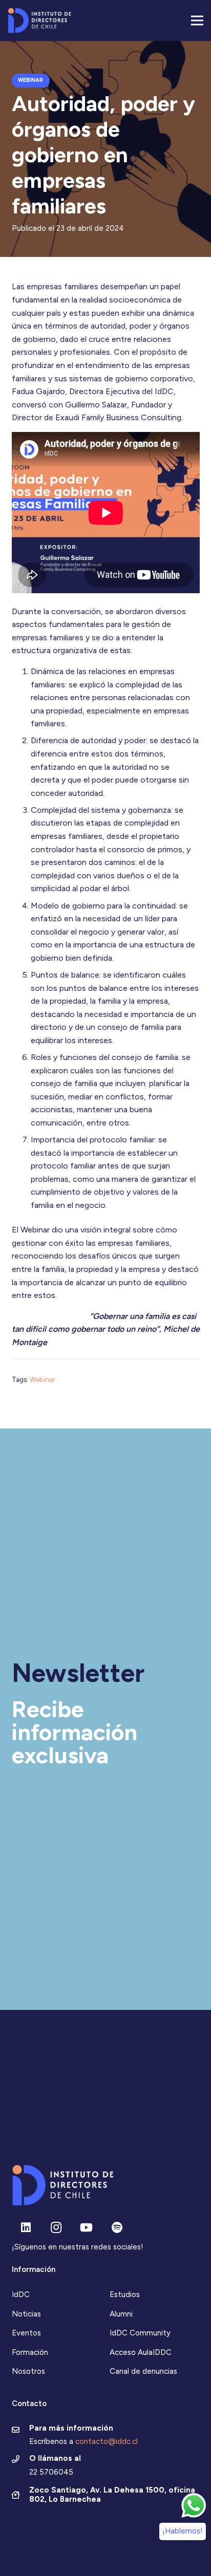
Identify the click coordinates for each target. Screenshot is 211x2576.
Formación (30, 2352)
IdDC (21, 2294)
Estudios (125, 2294)
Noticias (26, 2314)
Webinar (42, 1379)
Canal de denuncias (143, 2371)
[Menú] (197, 20)
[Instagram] (56, 2228)
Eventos (26, 2333)
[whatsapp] (194, 2505)
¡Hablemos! (183, 2531)
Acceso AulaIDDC (141, 2352)
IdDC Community (140, 2333)
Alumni (121, 2314)
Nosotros (28, 2371)
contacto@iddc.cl (107, 2441)
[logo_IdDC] (39, 20)
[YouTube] (86, 2228)
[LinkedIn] (26, 2228)
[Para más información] (21, 2431)
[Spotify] (117, 2228)
